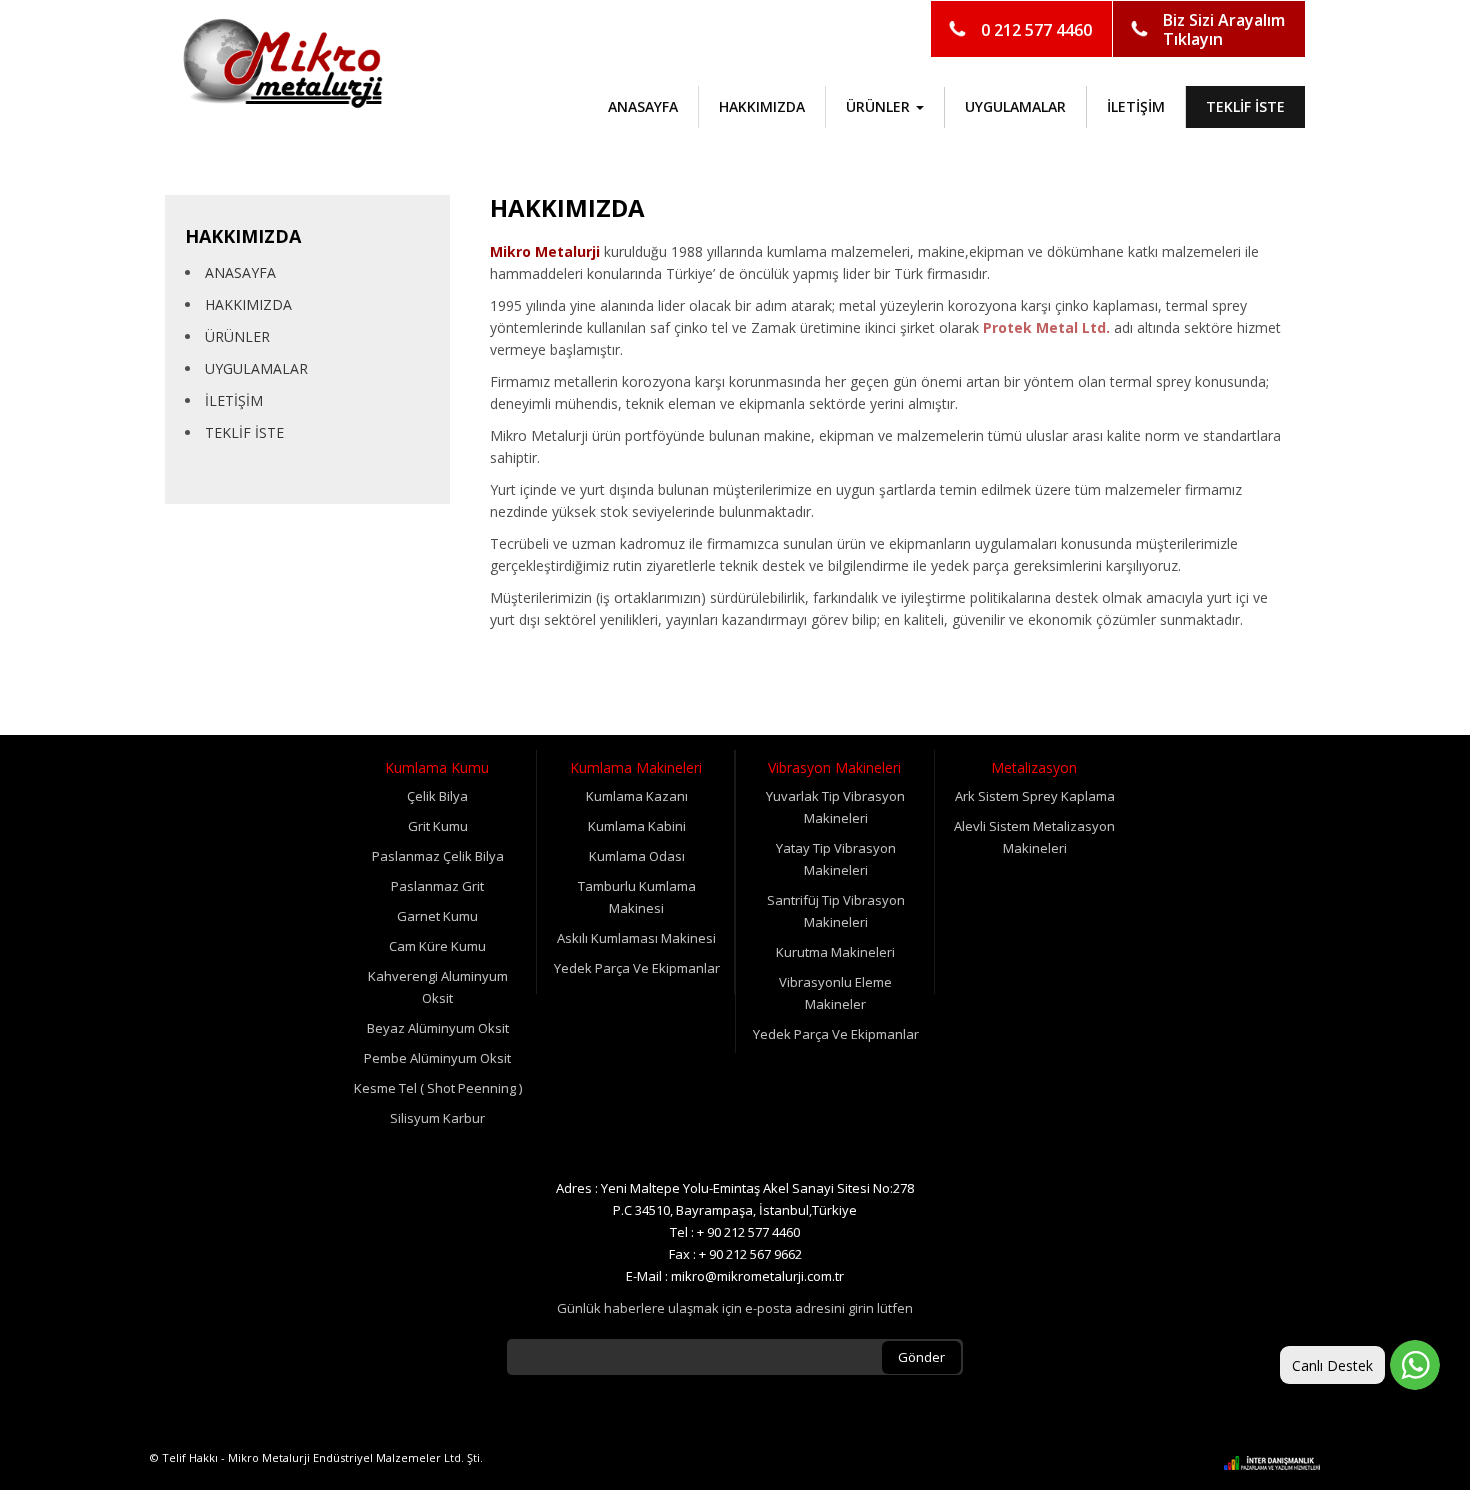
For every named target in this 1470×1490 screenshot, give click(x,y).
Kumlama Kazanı (637, 796)
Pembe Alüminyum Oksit (437, 1058)
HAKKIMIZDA (762, 106)
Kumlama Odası (637, 856)
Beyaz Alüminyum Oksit (438, 1028)
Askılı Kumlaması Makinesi (636, 938)
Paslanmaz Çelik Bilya (438, 856)
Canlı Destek (1332, 1365)
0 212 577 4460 (1036, 30)
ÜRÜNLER (237, 336)
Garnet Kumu (437, 916)
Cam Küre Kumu (437, 946)
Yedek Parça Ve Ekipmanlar (637, 968)
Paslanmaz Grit (437, 886)
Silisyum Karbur (437, 1118)
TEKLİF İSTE (1245, 106)
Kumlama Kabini (637, 826)
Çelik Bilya (437, 796)
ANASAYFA (643, 106)
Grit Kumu (438, 826)
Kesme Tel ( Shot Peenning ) (438, 1088)
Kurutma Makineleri (835, 952)
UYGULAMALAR (1015, 106)
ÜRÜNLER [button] (880, 106)
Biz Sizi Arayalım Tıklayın (1224, 29)
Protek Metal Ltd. (1046, 327)
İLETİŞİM (1136, 106)
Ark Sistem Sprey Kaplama (1035, 796)
